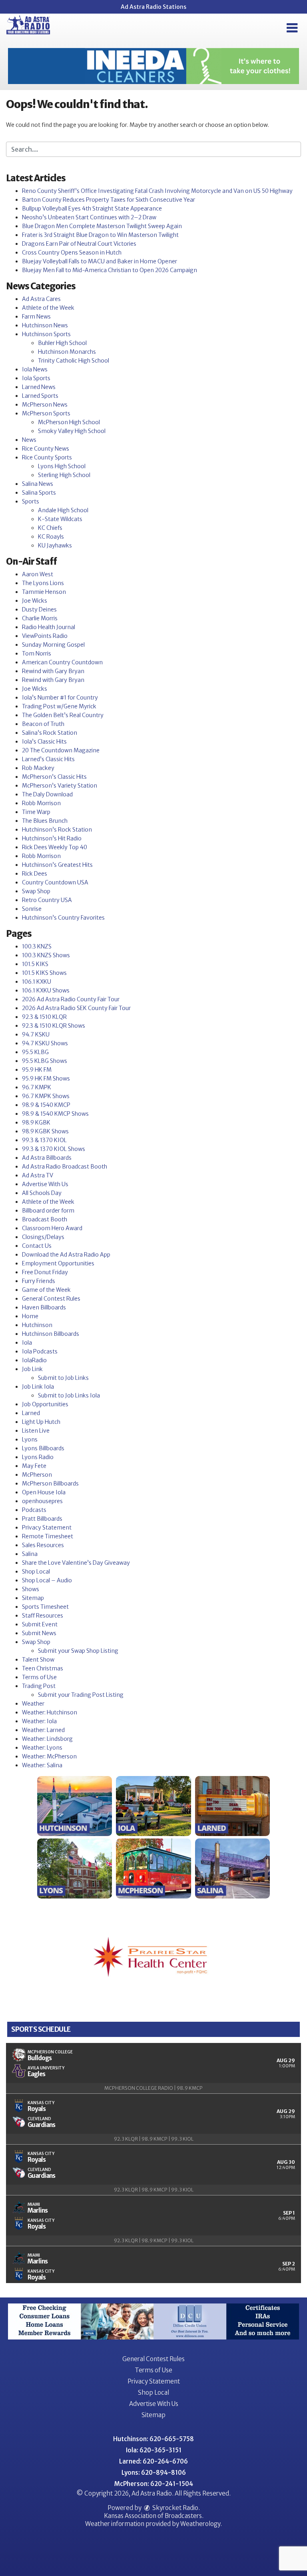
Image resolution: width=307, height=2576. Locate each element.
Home (30, 1316)
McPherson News (45, 405)
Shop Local (36, 1572)
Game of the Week (46, 1290)
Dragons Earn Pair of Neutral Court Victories (79, 244)
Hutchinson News (45, 325)
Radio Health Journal (49, 627)
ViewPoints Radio (45, 636)
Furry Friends (39, 1281)
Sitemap (33, 1598)
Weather (33, 1704)
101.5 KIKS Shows (44, 973)
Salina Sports (39, 493)
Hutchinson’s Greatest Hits (57, 865)
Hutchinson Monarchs (67, 352)
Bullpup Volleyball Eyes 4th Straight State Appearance (92, 208)
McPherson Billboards (50, 1483)
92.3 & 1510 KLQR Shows (54, 1026)
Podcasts (34, 1510)
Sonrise (32, 909)
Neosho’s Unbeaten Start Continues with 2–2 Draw (89, 217)
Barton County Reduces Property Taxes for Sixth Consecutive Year (109, 200)
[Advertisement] (153, 66)
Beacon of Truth (43, 724)
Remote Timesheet (48, 1536)
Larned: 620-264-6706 (153, 2461)
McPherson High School (69, 422)
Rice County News (46, 449)
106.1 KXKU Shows (46, 990)
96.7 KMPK (37, 1087)
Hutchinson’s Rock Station (57, 830)
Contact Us (37, 1246)
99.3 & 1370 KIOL (44, 1140)
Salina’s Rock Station (50, 733)
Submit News (39, 1633)
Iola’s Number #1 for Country (60, 698)
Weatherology (200, 2524)
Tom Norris (37, 654)
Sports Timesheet (45, 1607)
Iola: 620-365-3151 (154, 2450)
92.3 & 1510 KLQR (44, 1017)
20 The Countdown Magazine (61, 750)
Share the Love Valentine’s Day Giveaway (76, 1563)
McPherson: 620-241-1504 (154, 2484)
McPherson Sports (46, 413)
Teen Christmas (43, 1668)
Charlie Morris (40, 618)
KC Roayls (51, 537)
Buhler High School (62, 343)
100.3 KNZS (37, 946)
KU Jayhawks (55, 545)
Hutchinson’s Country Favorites (63, 918)
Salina (30, 1554)
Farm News (36, 317)
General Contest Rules (51, 1299)
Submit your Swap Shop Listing (78, 1651)
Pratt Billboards (42, 1519)
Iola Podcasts (40, 1351)
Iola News (35, 369)
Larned (31, 1413)
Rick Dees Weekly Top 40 (55, 847)
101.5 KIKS (35, 964)
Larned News (39, 387)
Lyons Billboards (43, 1448)
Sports (31, 501)
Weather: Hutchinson (50, 1712)
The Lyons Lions (43, 583)
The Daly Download (47, 794)
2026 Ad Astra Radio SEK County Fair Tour (76, 1008)
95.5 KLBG (35, 1052)
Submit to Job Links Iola (69, 1395)
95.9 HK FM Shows (46, 1079)
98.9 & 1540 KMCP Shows (55, 1114)
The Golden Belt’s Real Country (63, 715)
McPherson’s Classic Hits (54, 777)
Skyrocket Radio (175, 2508)
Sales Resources (43, 1545)
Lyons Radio (38, 1457)
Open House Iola (44, 1492)
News (29, 440)
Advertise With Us (45, 1184)
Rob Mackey (38, 768)
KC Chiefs (50, 528)
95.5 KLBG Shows (45, 1061)
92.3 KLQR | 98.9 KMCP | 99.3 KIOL (154, 2139)
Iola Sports (36, 378)
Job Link (32, 1369)
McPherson (37, 1475)
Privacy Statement (47, 1528)
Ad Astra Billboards (47, 1158)
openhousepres (42, 1501)
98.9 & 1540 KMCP (46, 1105)
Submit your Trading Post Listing (81, 1695)
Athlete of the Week (48, 308)
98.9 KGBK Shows (45, 1131)
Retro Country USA (47, 900)
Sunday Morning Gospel (53, 645)
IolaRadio (34, 1360)
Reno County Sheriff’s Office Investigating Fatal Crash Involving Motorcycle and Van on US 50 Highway (157, 191)
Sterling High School (64, 475)
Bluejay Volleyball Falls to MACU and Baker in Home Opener (100, 261)
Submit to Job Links (63, 1378)
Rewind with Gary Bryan (53, 671)
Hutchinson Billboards (51, 1334)
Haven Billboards (44, 1307)
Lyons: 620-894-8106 (154, 2473)
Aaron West (38, 574)
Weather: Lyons (42, 1748)
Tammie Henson (44, 592)
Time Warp (36, 812)
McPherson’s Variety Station (60, 786)
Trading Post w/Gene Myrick (59, 706)
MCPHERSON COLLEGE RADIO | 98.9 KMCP (153, 2088)
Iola (27, 1343)
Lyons (30, 1439)
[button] (292, 28)
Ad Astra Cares (41, 299)
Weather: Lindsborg (47, 1739)
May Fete (34, 1466)
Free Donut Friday (45, 1272)
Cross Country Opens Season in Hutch (72, 253)
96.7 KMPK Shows (46, 1096)
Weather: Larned (43, 1730)
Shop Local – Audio (47, 1580)
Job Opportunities (45, 1404)
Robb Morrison (41, 803)
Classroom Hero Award (52, 1228)
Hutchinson (37, 1325)
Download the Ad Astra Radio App (66, 1255)
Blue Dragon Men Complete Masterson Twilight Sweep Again (102, 226)
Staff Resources (43, 1616)
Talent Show (38, 1660)
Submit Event (40, 1624)
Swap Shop (36, 891)
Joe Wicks (35, 601)
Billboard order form (48, 1211)
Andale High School (63, 510)
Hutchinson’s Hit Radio (52, 838)
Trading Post (39, 1686)
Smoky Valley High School (72, 431)
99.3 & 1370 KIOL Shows (54, 1149)
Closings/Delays (43, 1237)
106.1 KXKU (37, 982)
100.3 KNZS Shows (46, 955)
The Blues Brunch (45, 821)
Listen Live (36, 1431)
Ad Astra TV (38, 1175)
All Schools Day (42, 1193)
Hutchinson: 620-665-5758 (153, 2439)
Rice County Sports (47, 457)
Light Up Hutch (41, 1422)
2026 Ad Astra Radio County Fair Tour (71, 999)
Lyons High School (62, 466)
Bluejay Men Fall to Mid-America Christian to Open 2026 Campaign (110, 270)
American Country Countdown (62, 662)
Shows (31, 1589)
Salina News (38, 484)
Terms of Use (39, 1677)
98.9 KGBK (36, 1123)
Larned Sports (40, 396)
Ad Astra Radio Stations (153, 7)
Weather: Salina (42, 1765)
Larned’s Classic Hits (48, 759)
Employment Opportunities (58, 1263)
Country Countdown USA (55, 882)
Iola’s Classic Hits (44, 742)
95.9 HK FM (37, 1070)
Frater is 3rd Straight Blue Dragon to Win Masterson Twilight (100, 235)
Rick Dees (35, 874)
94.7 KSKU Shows (45, 1043)
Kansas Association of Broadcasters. (154, 2516)
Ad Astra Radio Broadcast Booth (65, 1167)
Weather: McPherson (49, 1756)
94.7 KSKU (36, 1034)
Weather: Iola (39, 1721)
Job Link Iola (38, 1387)
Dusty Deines (39, 609)
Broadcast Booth (45, 1219)
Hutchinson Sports (46, 334)
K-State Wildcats (60, 519)
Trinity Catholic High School (74, 361)
